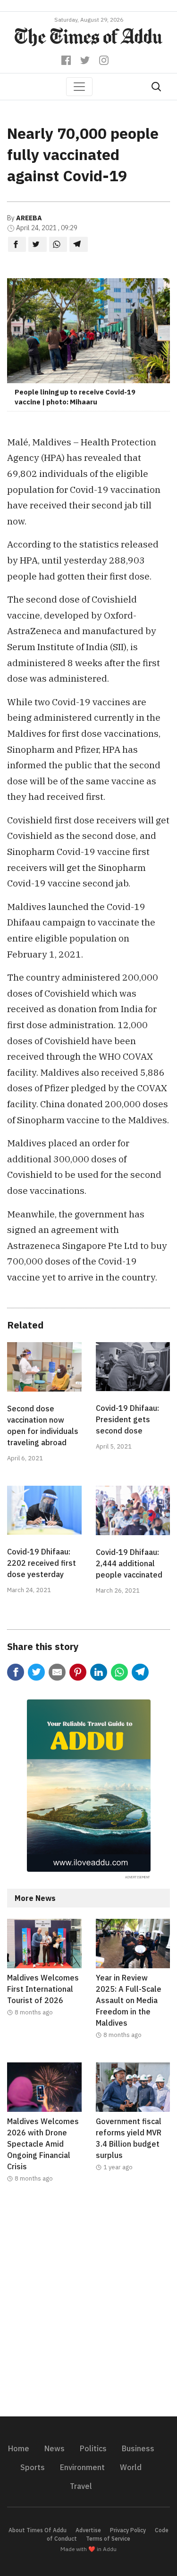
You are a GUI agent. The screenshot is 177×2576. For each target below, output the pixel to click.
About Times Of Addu (38, 2530)
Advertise (88, 2530)
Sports (33, 2467)
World (131, 2467)
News (55, 2448)
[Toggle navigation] (79, 87)
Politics (93, 2448)
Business (138, 2448)
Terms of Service (108, 2539)
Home (19, 2448)
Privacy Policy (128, 2530)
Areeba (29, 218)
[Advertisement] (88, 2306)
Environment (82, 2467)
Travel (81, 2486)
